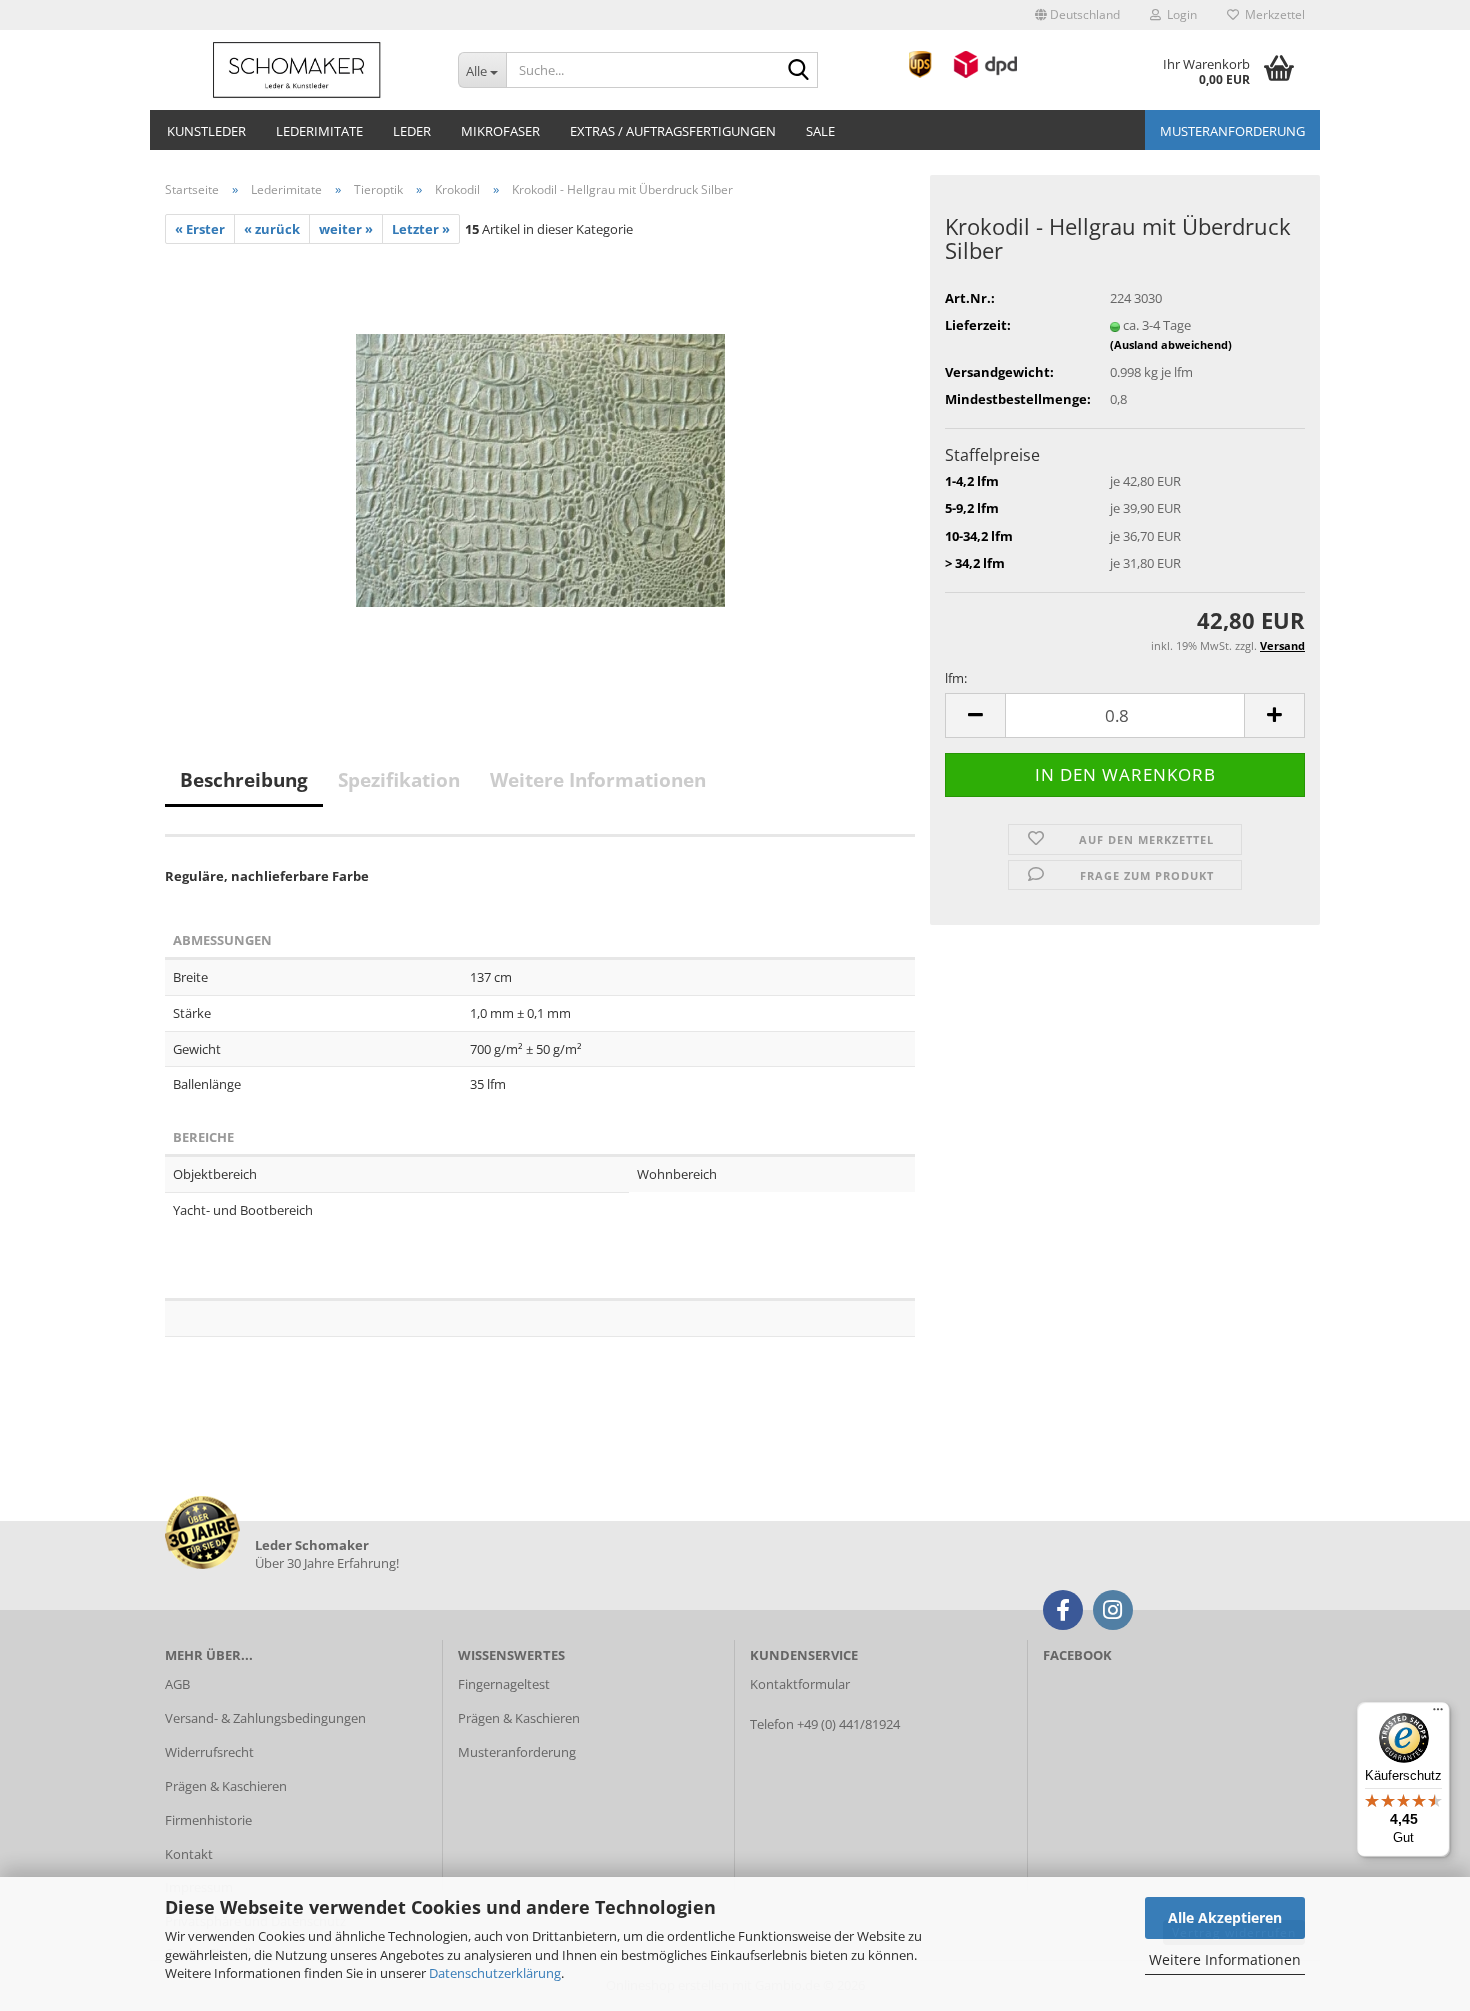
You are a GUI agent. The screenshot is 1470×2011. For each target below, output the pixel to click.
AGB (177, 1684)
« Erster (200, 229)
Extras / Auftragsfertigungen (673, 131)
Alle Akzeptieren (1225, 1917)
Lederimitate (319, 131)
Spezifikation (399, 780)
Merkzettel (1272, 14)
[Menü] (1438, 1714)
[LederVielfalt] (296, 70)
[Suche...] (799, 71)
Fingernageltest (504, 1684)
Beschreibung (244, 780)
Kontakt (189, 1854)
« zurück (272, 229)
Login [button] (1179, 14)
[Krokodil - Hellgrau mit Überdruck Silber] (540, 468)
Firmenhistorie (208, 1820)
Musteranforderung (1232, 131)
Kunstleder (206, 131)
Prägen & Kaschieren (226, 1786)
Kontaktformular (800, 1684)
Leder (412, 131)
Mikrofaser (500, 131)
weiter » (346, 229)
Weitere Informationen (1225, 1959)
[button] (1077, 15)
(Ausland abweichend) (1171, 344)
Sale (820, 131)
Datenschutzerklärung (495, 1973)
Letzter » (421, 229)
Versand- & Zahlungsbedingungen (265, 1718)
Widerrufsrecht (209, 1752)
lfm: (956, 678)
